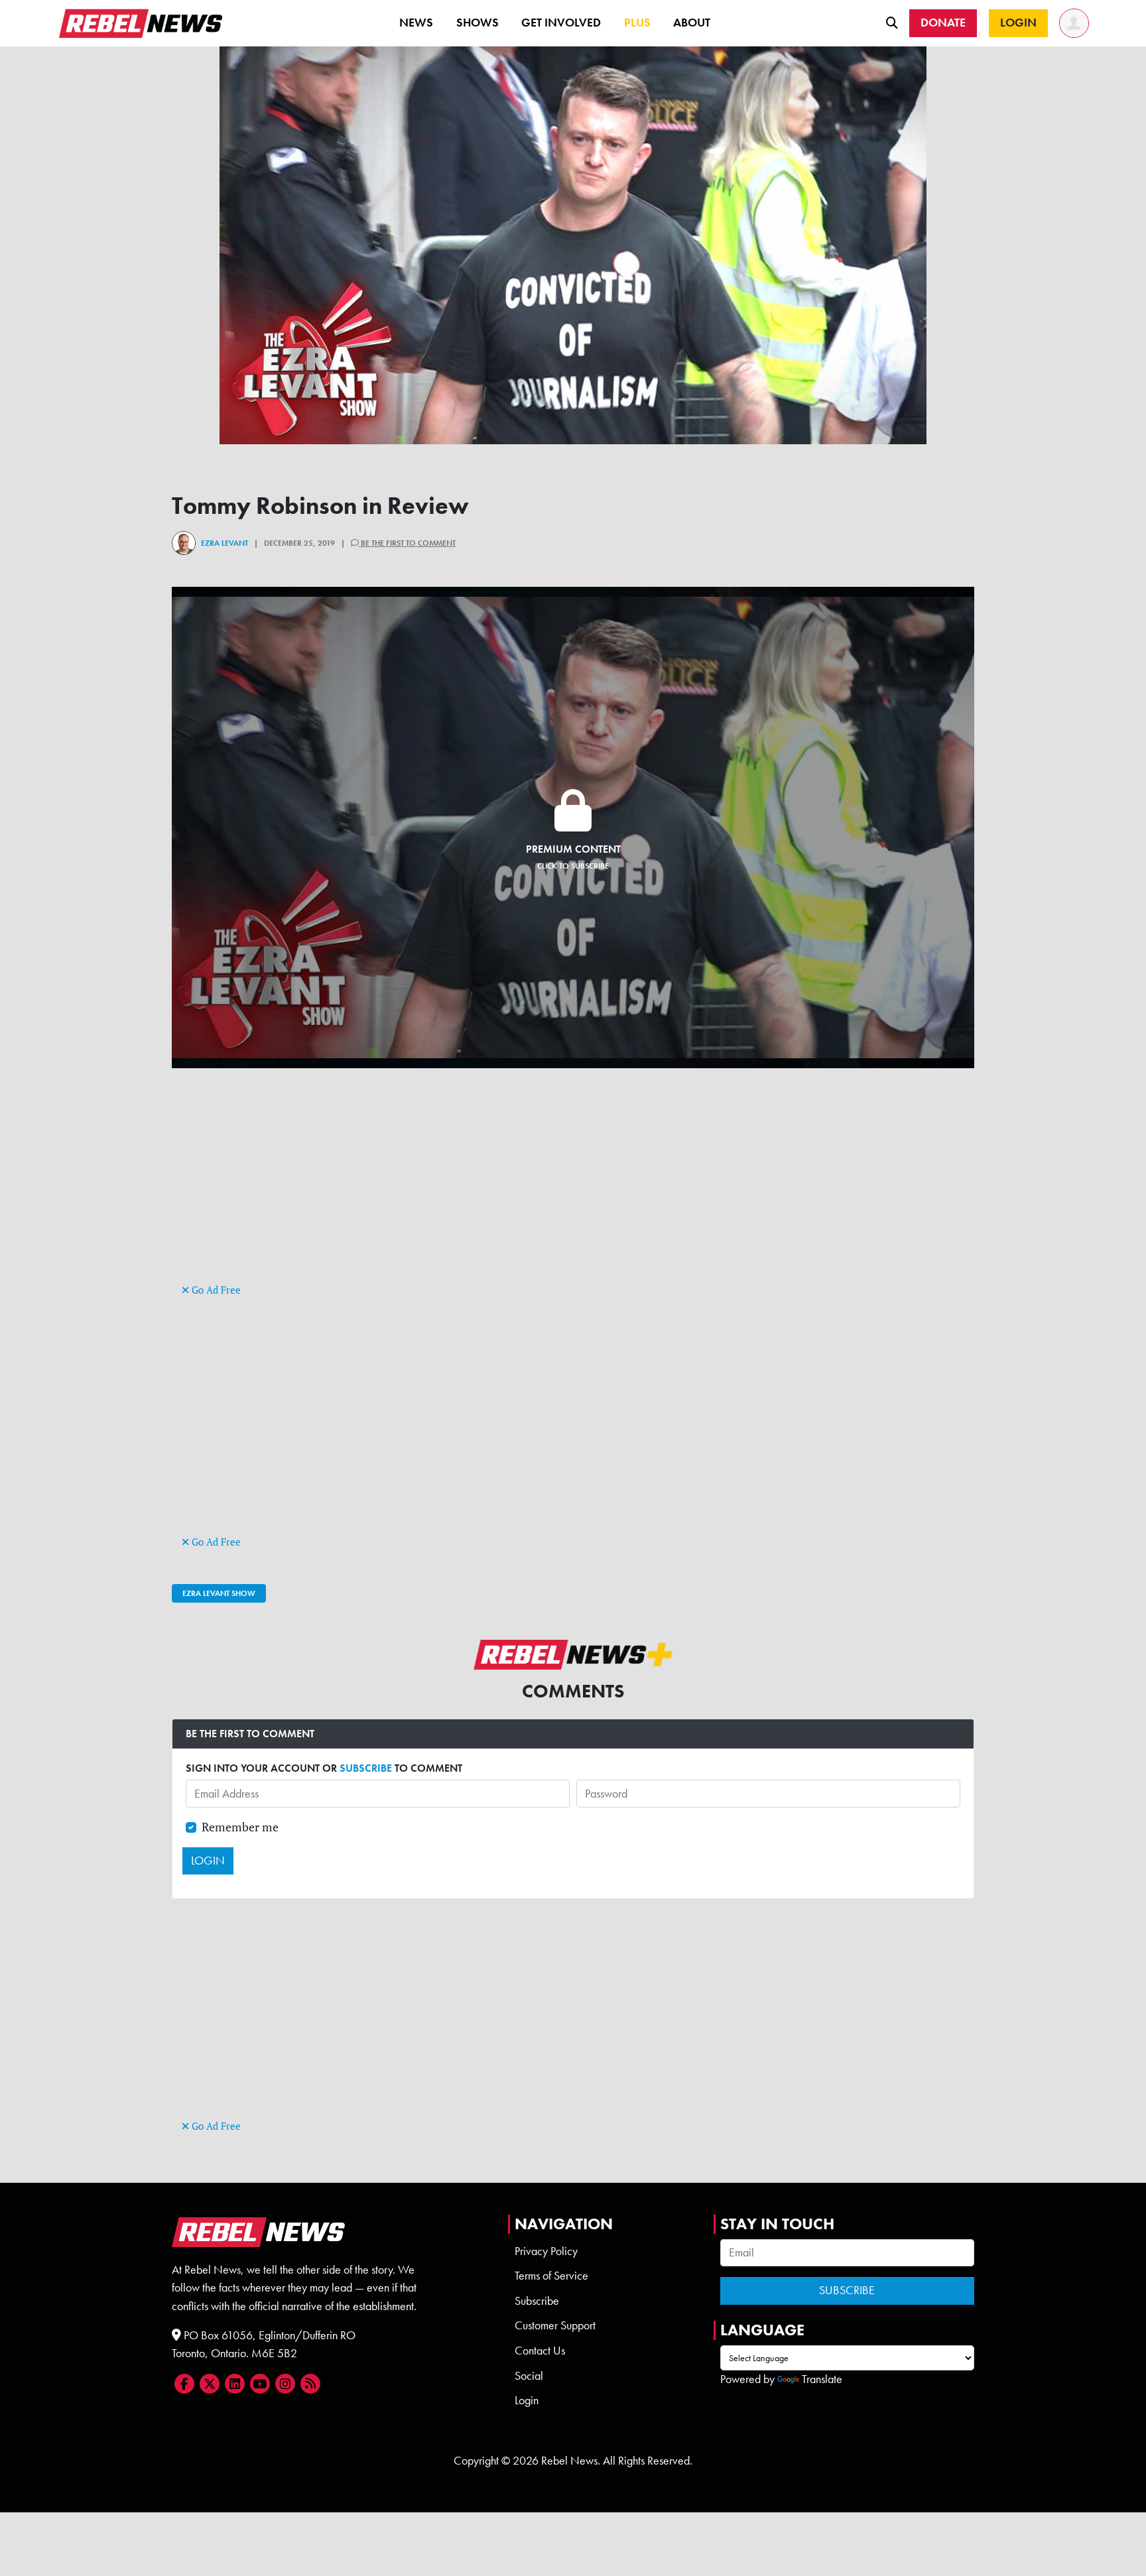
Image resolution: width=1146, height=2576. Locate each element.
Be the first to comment (407, 543)
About (692, 23)
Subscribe (537, 2301)
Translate (822, 2379)
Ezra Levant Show (219, 1593)
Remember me (240, 1827)
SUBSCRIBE (366, 1768)
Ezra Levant (224, 543)
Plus (637, 23)
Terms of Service (551, 2276)
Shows (477, 23)
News (416, 23)
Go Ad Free (215, 1290)
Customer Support (555, 2325)
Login (527, 2400)
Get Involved (561, 23)
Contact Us (540, 2351)
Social (529, 2376)
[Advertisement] (573, 1188)
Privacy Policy (546, 2251)
